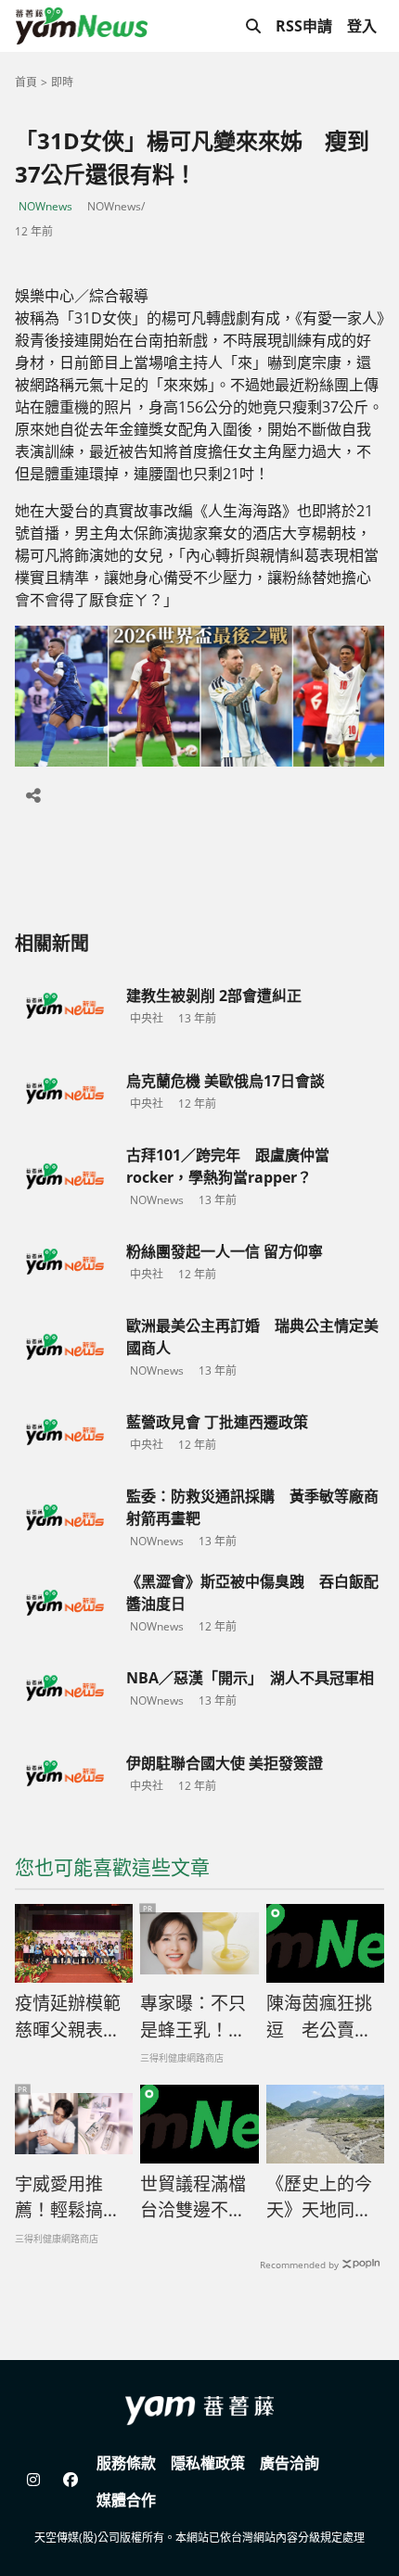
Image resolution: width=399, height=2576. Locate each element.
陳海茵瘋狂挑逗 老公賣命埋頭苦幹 (319, 2017)
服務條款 (126, 2463)
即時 (62, 82)
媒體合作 (126, 2500)
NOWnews (45, 206)
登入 (362, 26)
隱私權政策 (208, 2463)
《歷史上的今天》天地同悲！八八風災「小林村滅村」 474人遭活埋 (325, 2198)
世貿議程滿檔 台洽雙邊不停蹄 (193, 2198)
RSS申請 (304, 26)
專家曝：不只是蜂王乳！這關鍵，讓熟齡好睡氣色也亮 (193, 2017)
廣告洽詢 (290, 2463)
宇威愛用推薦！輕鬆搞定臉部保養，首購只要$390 (68, 2198)
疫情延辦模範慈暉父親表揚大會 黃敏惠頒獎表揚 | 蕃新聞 (68, 2017)
